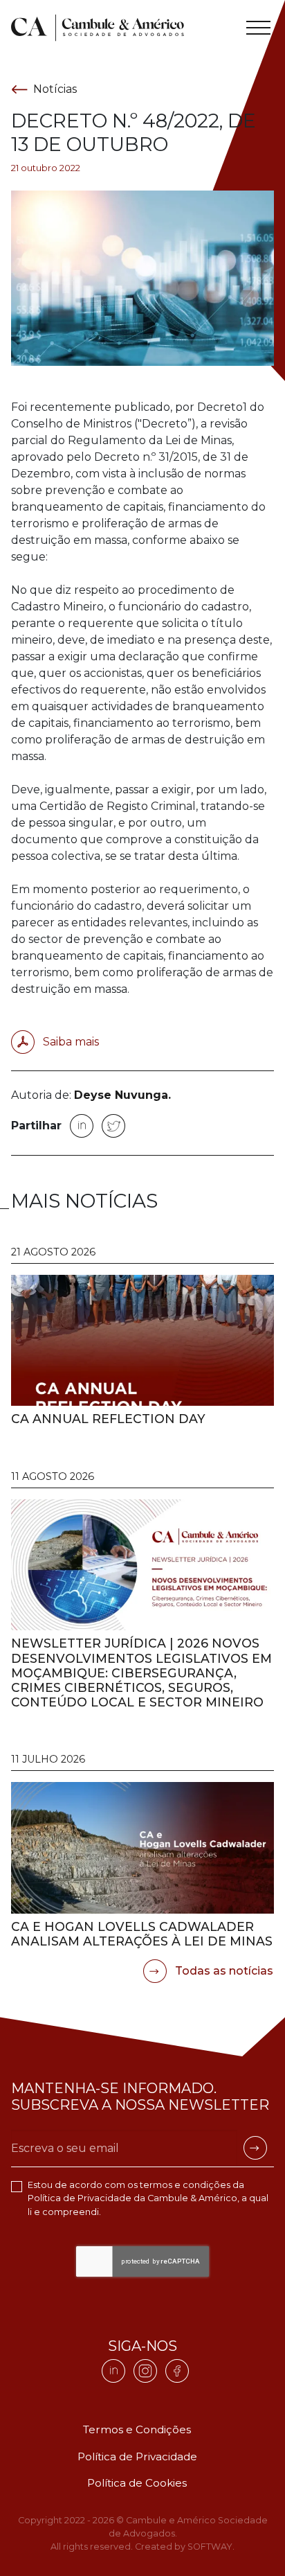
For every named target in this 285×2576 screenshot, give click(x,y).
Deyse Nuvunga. (122, 1095)
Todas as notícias (223, 1971)
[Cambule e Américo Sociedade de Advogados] (98, 28)
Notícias (55, 89)
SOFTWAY (210, 2547)
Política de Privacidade (80, 2198)
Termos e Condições (137, 2429)
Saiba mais (70, 1042)
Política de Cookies (137, 2483)
